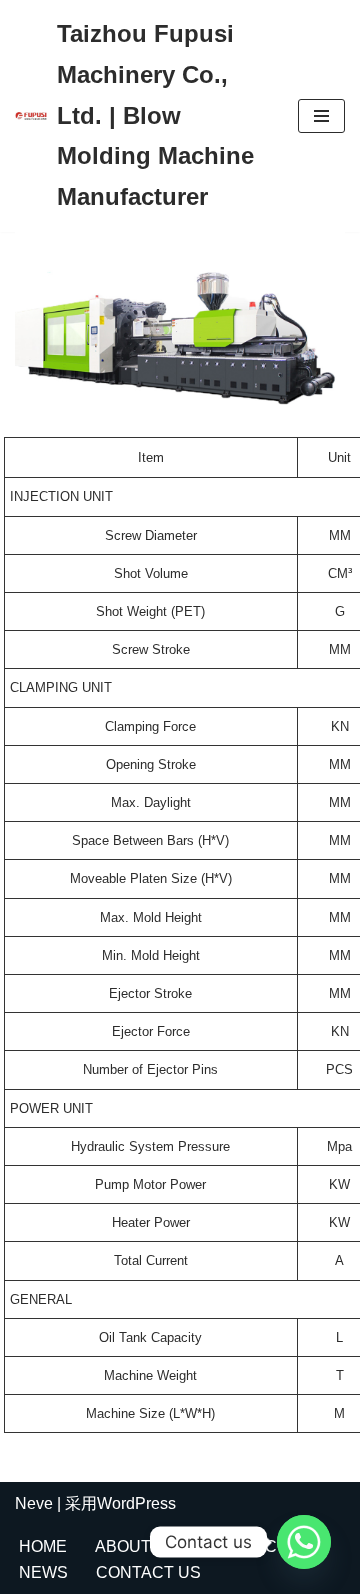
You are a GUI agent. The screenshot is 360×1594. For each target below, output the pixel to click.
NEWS (43, 1572)
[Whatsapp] (304, 1542)
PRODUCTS (252, 1546)
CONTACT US (148, 1572)
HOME (43, 1546)
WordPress (136, 1503)
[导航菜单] (321, 116)
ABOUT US (136, 1546)
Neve (34, 1503)
